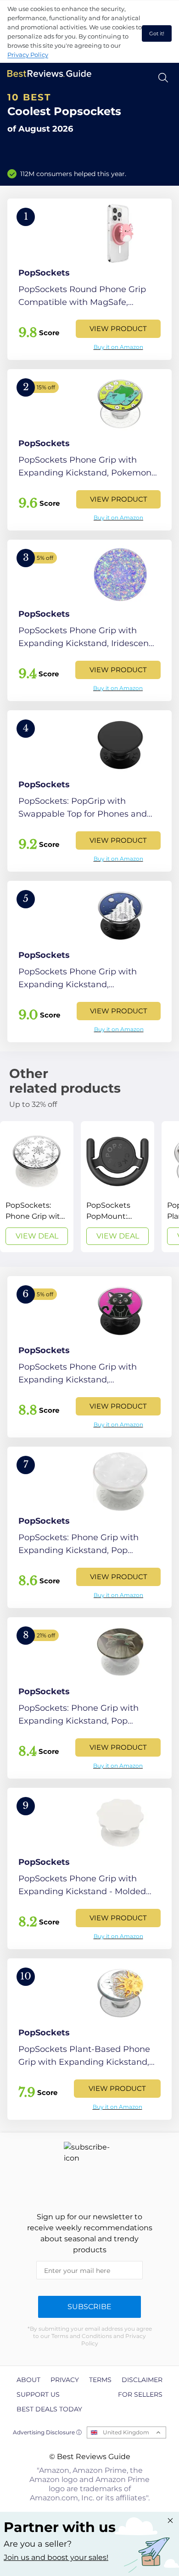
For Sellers (140, 2394)
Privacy (65, 2380)
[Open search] (163, 78)
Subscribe (89, 2307)
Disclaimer (142, 2380)
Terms (100, 2380)
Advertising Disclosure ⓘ (47, 2432)
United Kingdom (126, 2432)
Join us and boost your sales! (56, 2557)
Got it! (157, 33)
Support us (38, 2394)
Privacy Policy (28, 55)
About (28, 2380)
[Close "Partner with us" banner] (170, 2521)
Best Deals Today (49, 2409)
